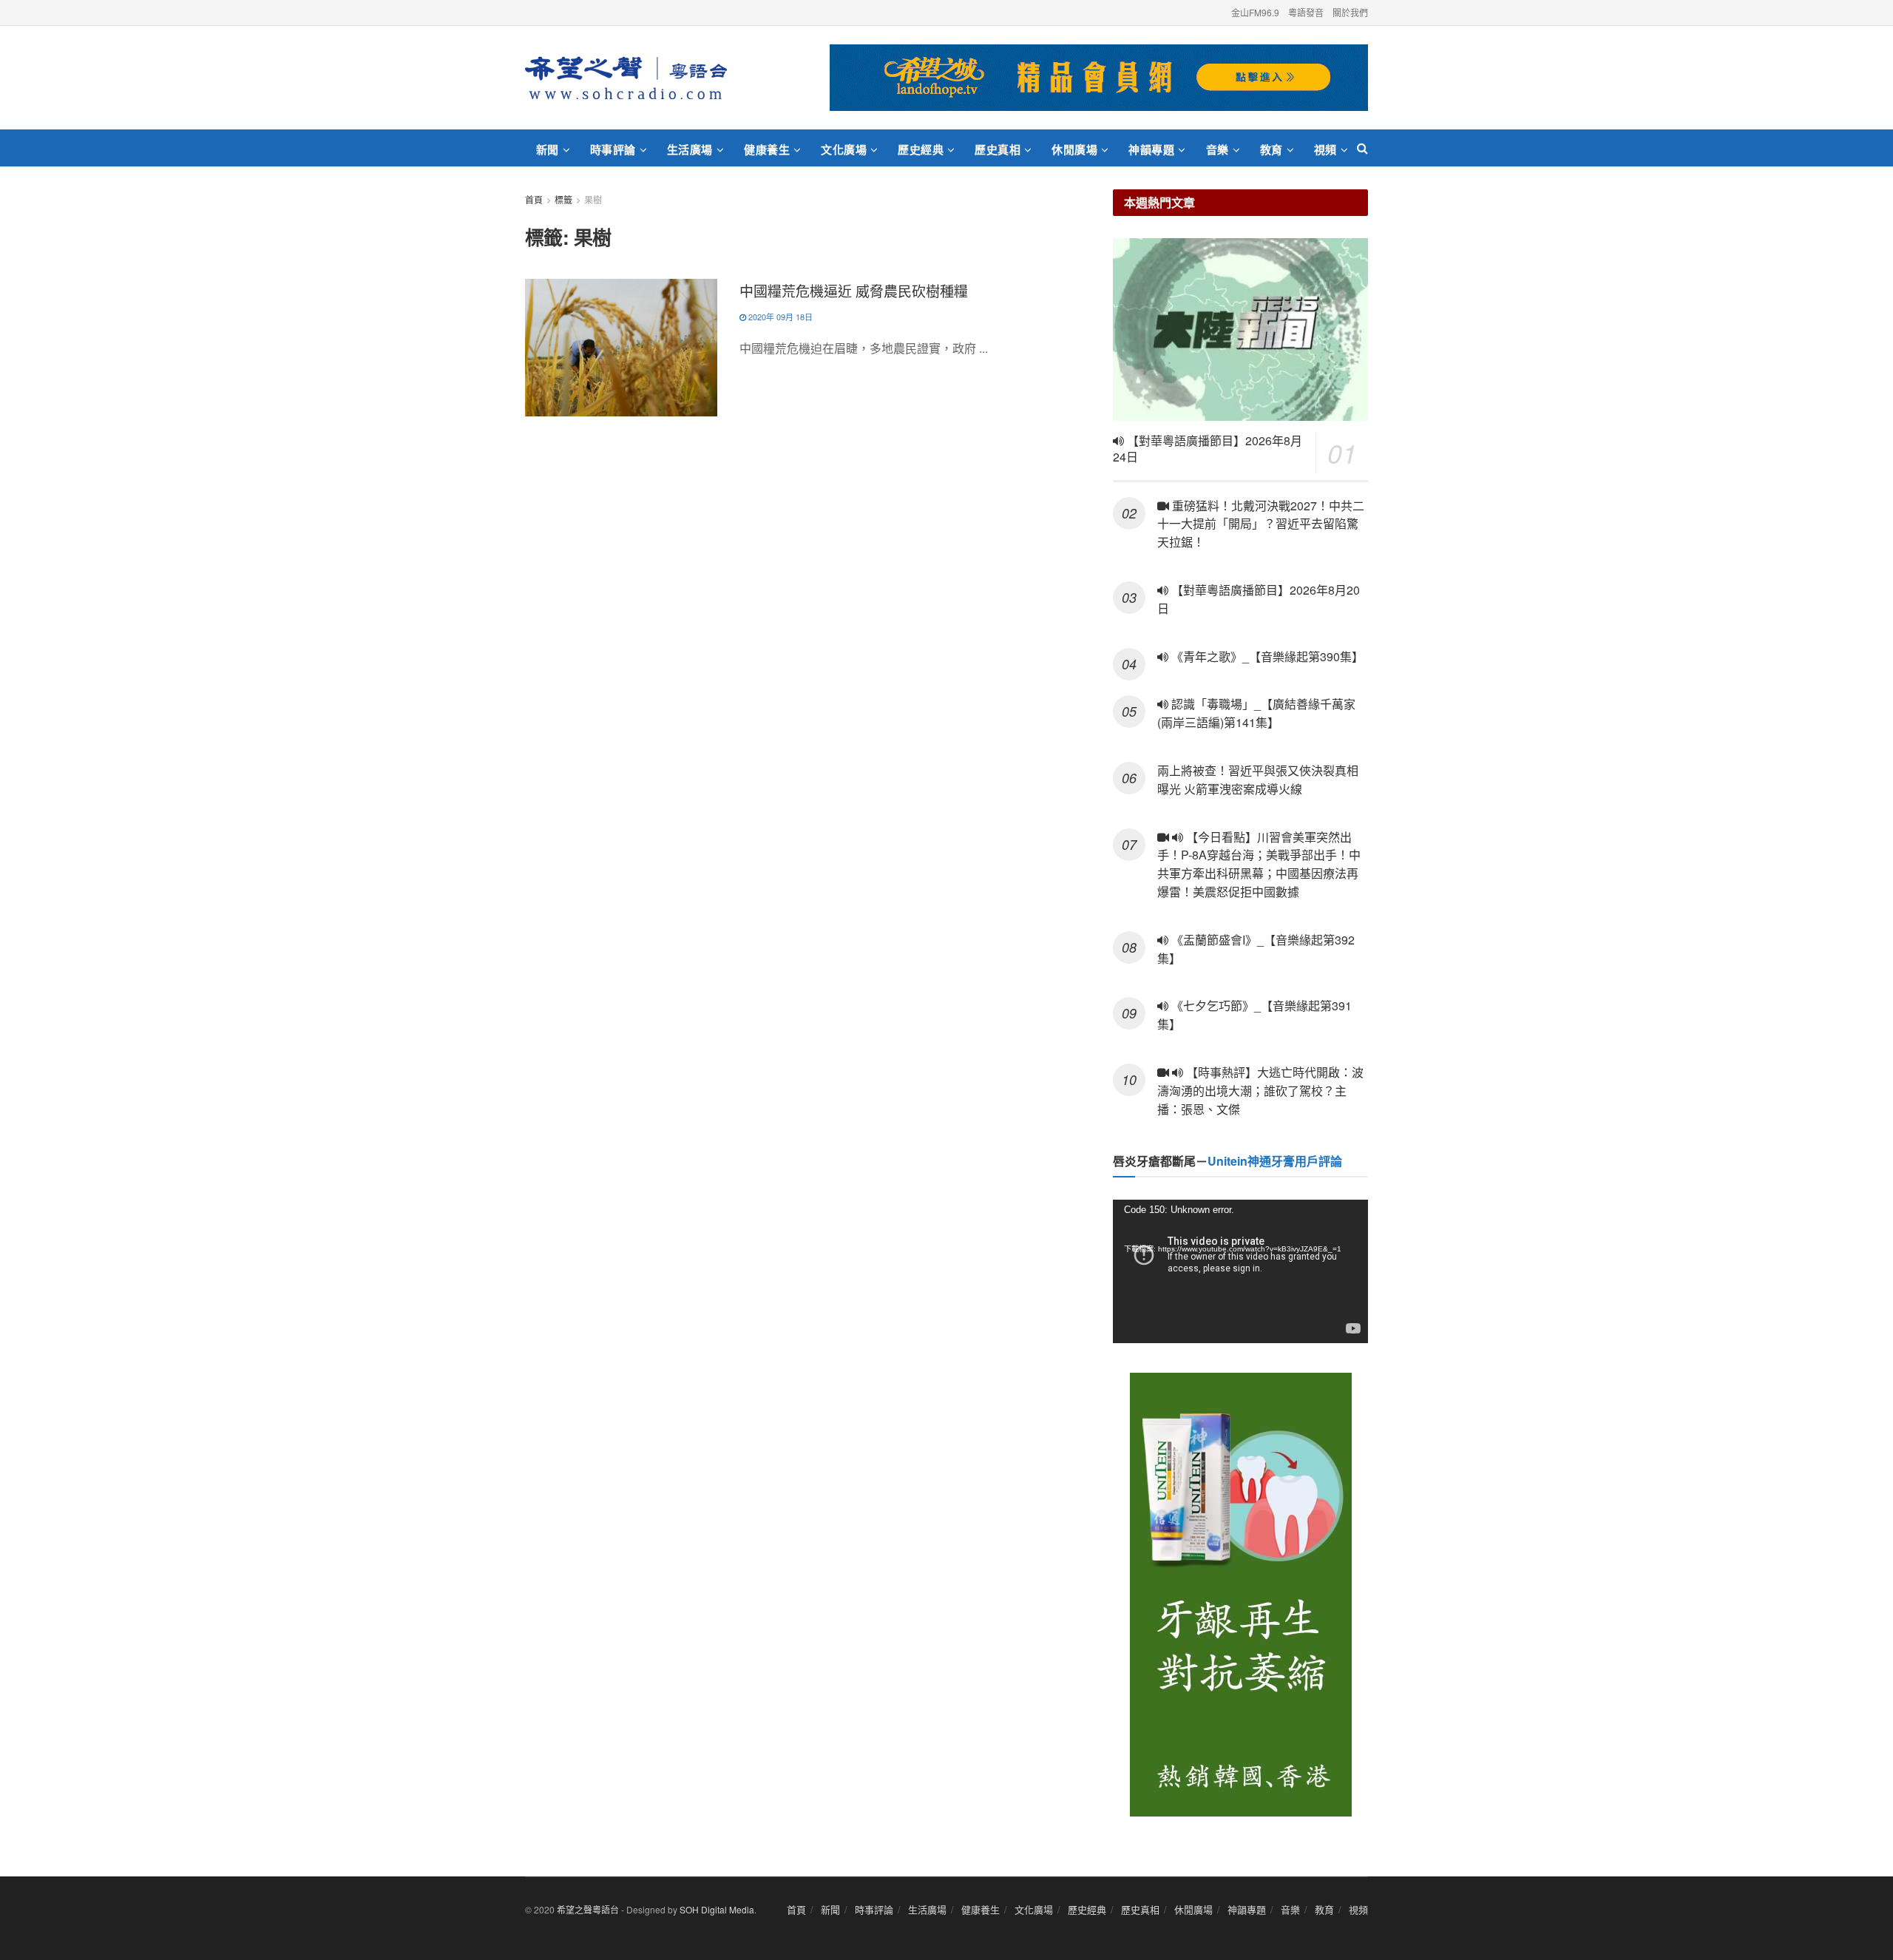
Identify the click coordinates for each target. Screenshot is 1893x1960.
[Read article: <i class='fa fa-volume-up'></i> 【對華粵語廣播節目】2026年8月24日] (1240, 330)
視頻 (1325, 149)
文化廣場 (844, 149)
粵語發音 (1306, 12)
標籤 (563, 199)
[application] (1240, 1271)
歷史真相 (998, 149)
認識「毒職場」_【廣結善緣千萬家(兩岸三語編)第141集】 (1256, 713)
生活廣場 (690, 149)
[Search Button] (1362, 148)
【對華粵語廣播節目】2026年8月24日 (1208, 449)
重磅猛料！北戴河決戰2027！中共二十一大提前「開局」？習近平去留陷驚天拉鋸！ (1261, 524)
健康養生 (767, 149)
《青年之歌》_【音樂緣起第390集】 (1266, 656)
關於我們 (1350, 12)
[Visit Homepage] (626, 78)
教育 (1271, 149)
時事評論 (613, 149)
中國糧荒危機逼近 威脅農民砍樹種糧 (854, 290)
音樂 (1218, 149)
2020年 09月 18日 (779, 317)
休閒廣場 (1074, 149)
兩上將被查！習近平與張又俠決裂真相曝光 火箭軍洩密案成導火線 (1258, 780)
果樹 (593, 199)
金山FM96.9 (1255, 12)
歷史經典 (921, 149)
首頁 (534, 199)
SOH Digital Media (717, 1909)
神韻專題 (1151, 149)
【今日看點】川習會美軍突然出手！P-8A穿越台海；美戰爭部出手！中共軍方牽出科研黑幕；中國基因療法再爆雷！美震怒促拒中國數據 (1259, 864)
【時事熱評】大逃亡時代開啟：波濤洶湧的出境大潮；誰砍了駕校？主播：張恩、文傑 (1260, 1091)
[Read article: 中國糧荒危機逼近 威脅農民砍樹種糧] (621, 348)
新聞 (548, 149)
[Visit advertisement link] (1099, 78)
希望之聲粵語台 (588, 1909)
